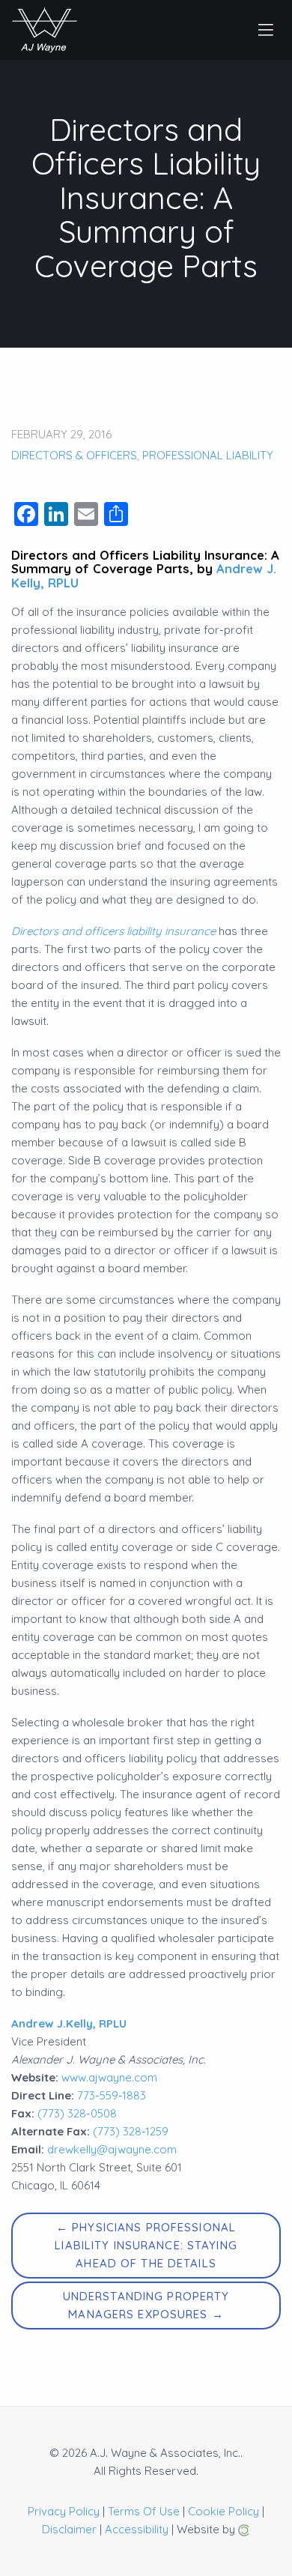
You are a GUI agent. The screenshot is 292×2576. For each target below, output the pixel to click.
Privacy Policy (64, 2511)
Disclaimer (69, 2529)
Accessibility (137, 2529)
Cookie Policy (223, 2511)
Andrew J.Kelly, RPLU (69, 2023)
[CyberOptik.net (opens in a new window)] (244, 2529)
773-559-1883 (112, 2095)
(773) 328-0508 (77, 2113)
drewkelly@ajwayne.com (112, 2149)
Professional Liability (208, 455)
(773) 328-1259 (131, 2131)
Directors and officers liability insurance (113, 931)
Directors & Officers (74, 455)
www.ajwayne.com (109, 2077)
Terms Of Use (144, 2511)
